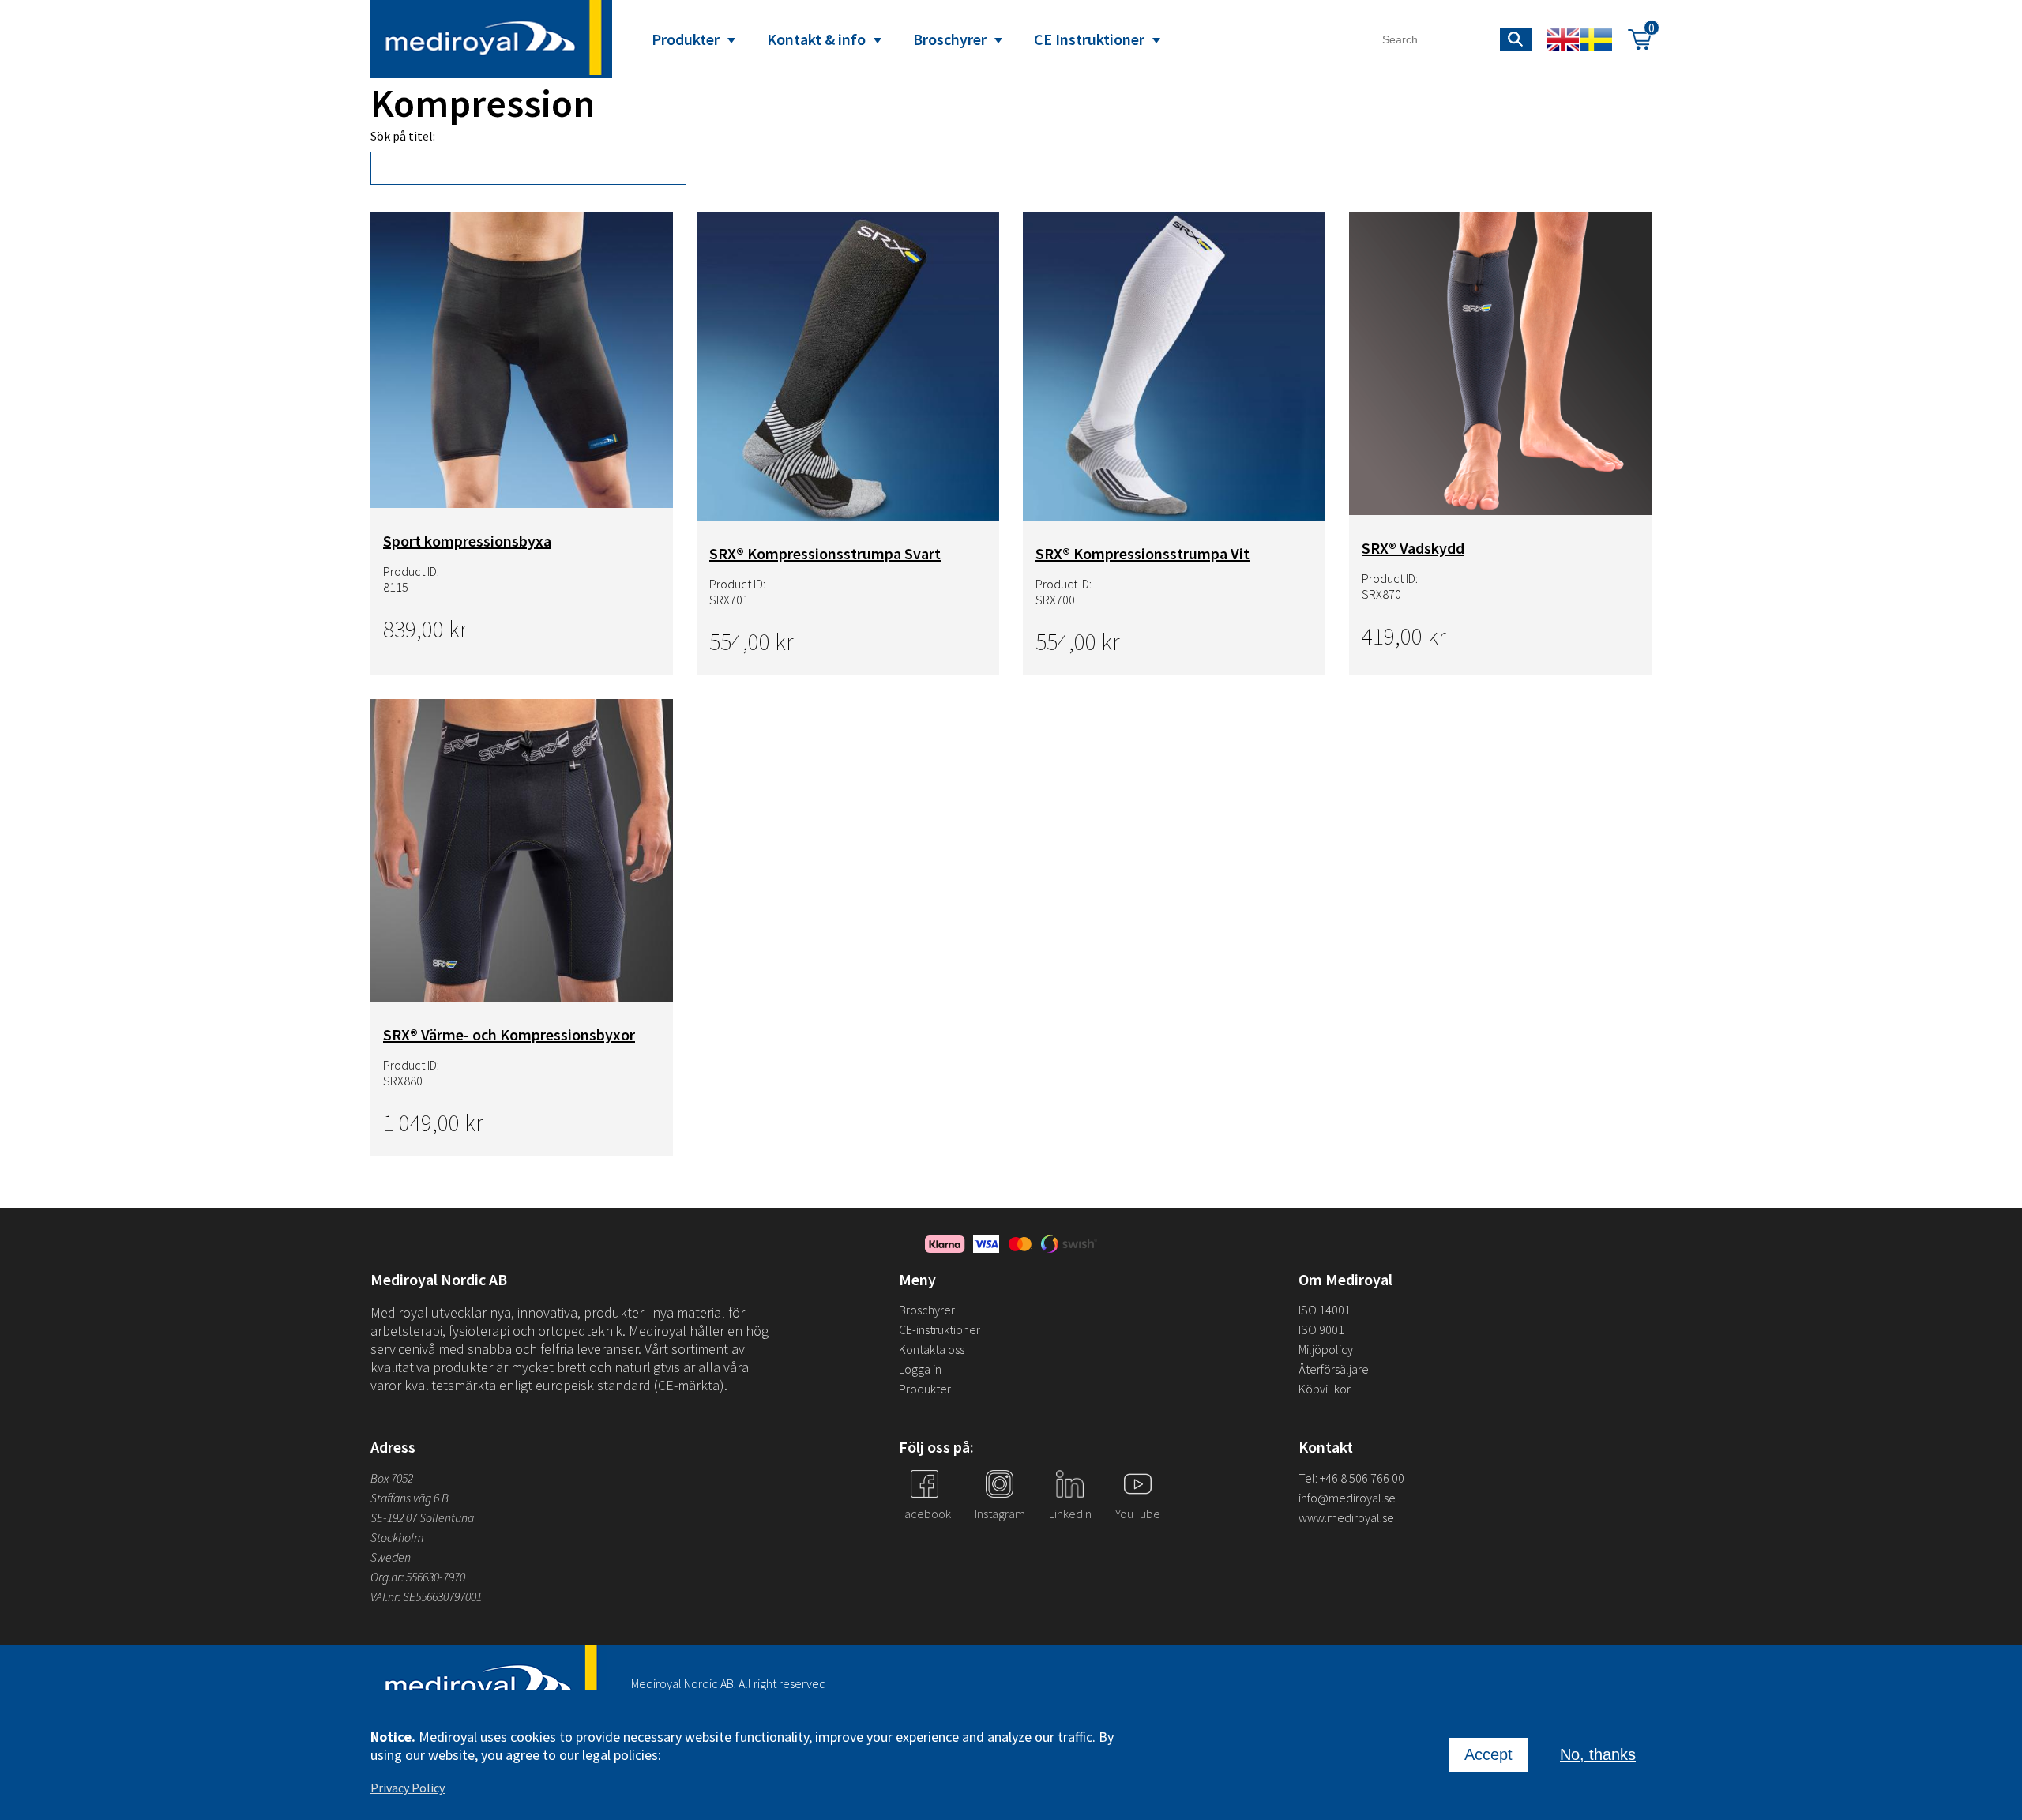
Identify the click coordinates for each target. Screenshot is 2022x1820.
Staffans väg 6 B (410, 1498)
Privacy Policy (408, 1788)
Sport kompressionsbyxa (467, 541)
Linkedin (1070, 1514)
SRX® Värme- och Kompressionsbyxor (509, 1034)
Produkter (686, 39)
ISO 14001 (1325, 1310)
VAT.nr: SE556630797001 (427, 1596)
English (1563, 39)
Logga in (920, 1369)
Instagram (1000, 1514)
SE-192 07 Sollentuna (422, 1517)
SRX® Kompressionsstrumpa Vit (1143, 553)
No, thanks (1598, 1754)
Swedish (1596, 39)
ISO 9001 (1321, 1329)
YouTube (1138, 1514)
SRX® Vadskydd (1413, 548)
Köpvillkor (1325, 1389)
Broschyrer (950, 39)
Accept (1488, 1754)
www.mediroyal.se (1346, 1517)
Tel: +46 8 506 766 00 (1351, 1478)
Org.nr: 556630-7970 (418, 1577)
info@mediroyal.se (1347, 1498)
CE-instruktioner (940, 1329)
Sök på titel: (403, 136)
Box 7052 (392, 1478)
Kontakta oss (932, 1349)
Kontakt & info (816, 39)
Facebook (925, 1514)
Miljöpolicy (1326, 1349)
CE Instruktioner (1089, 39)
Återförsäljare (1334, 1369)
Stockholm (397, 1537)
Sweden (391, 1557)
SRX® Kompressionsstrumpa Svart (825, 553)
